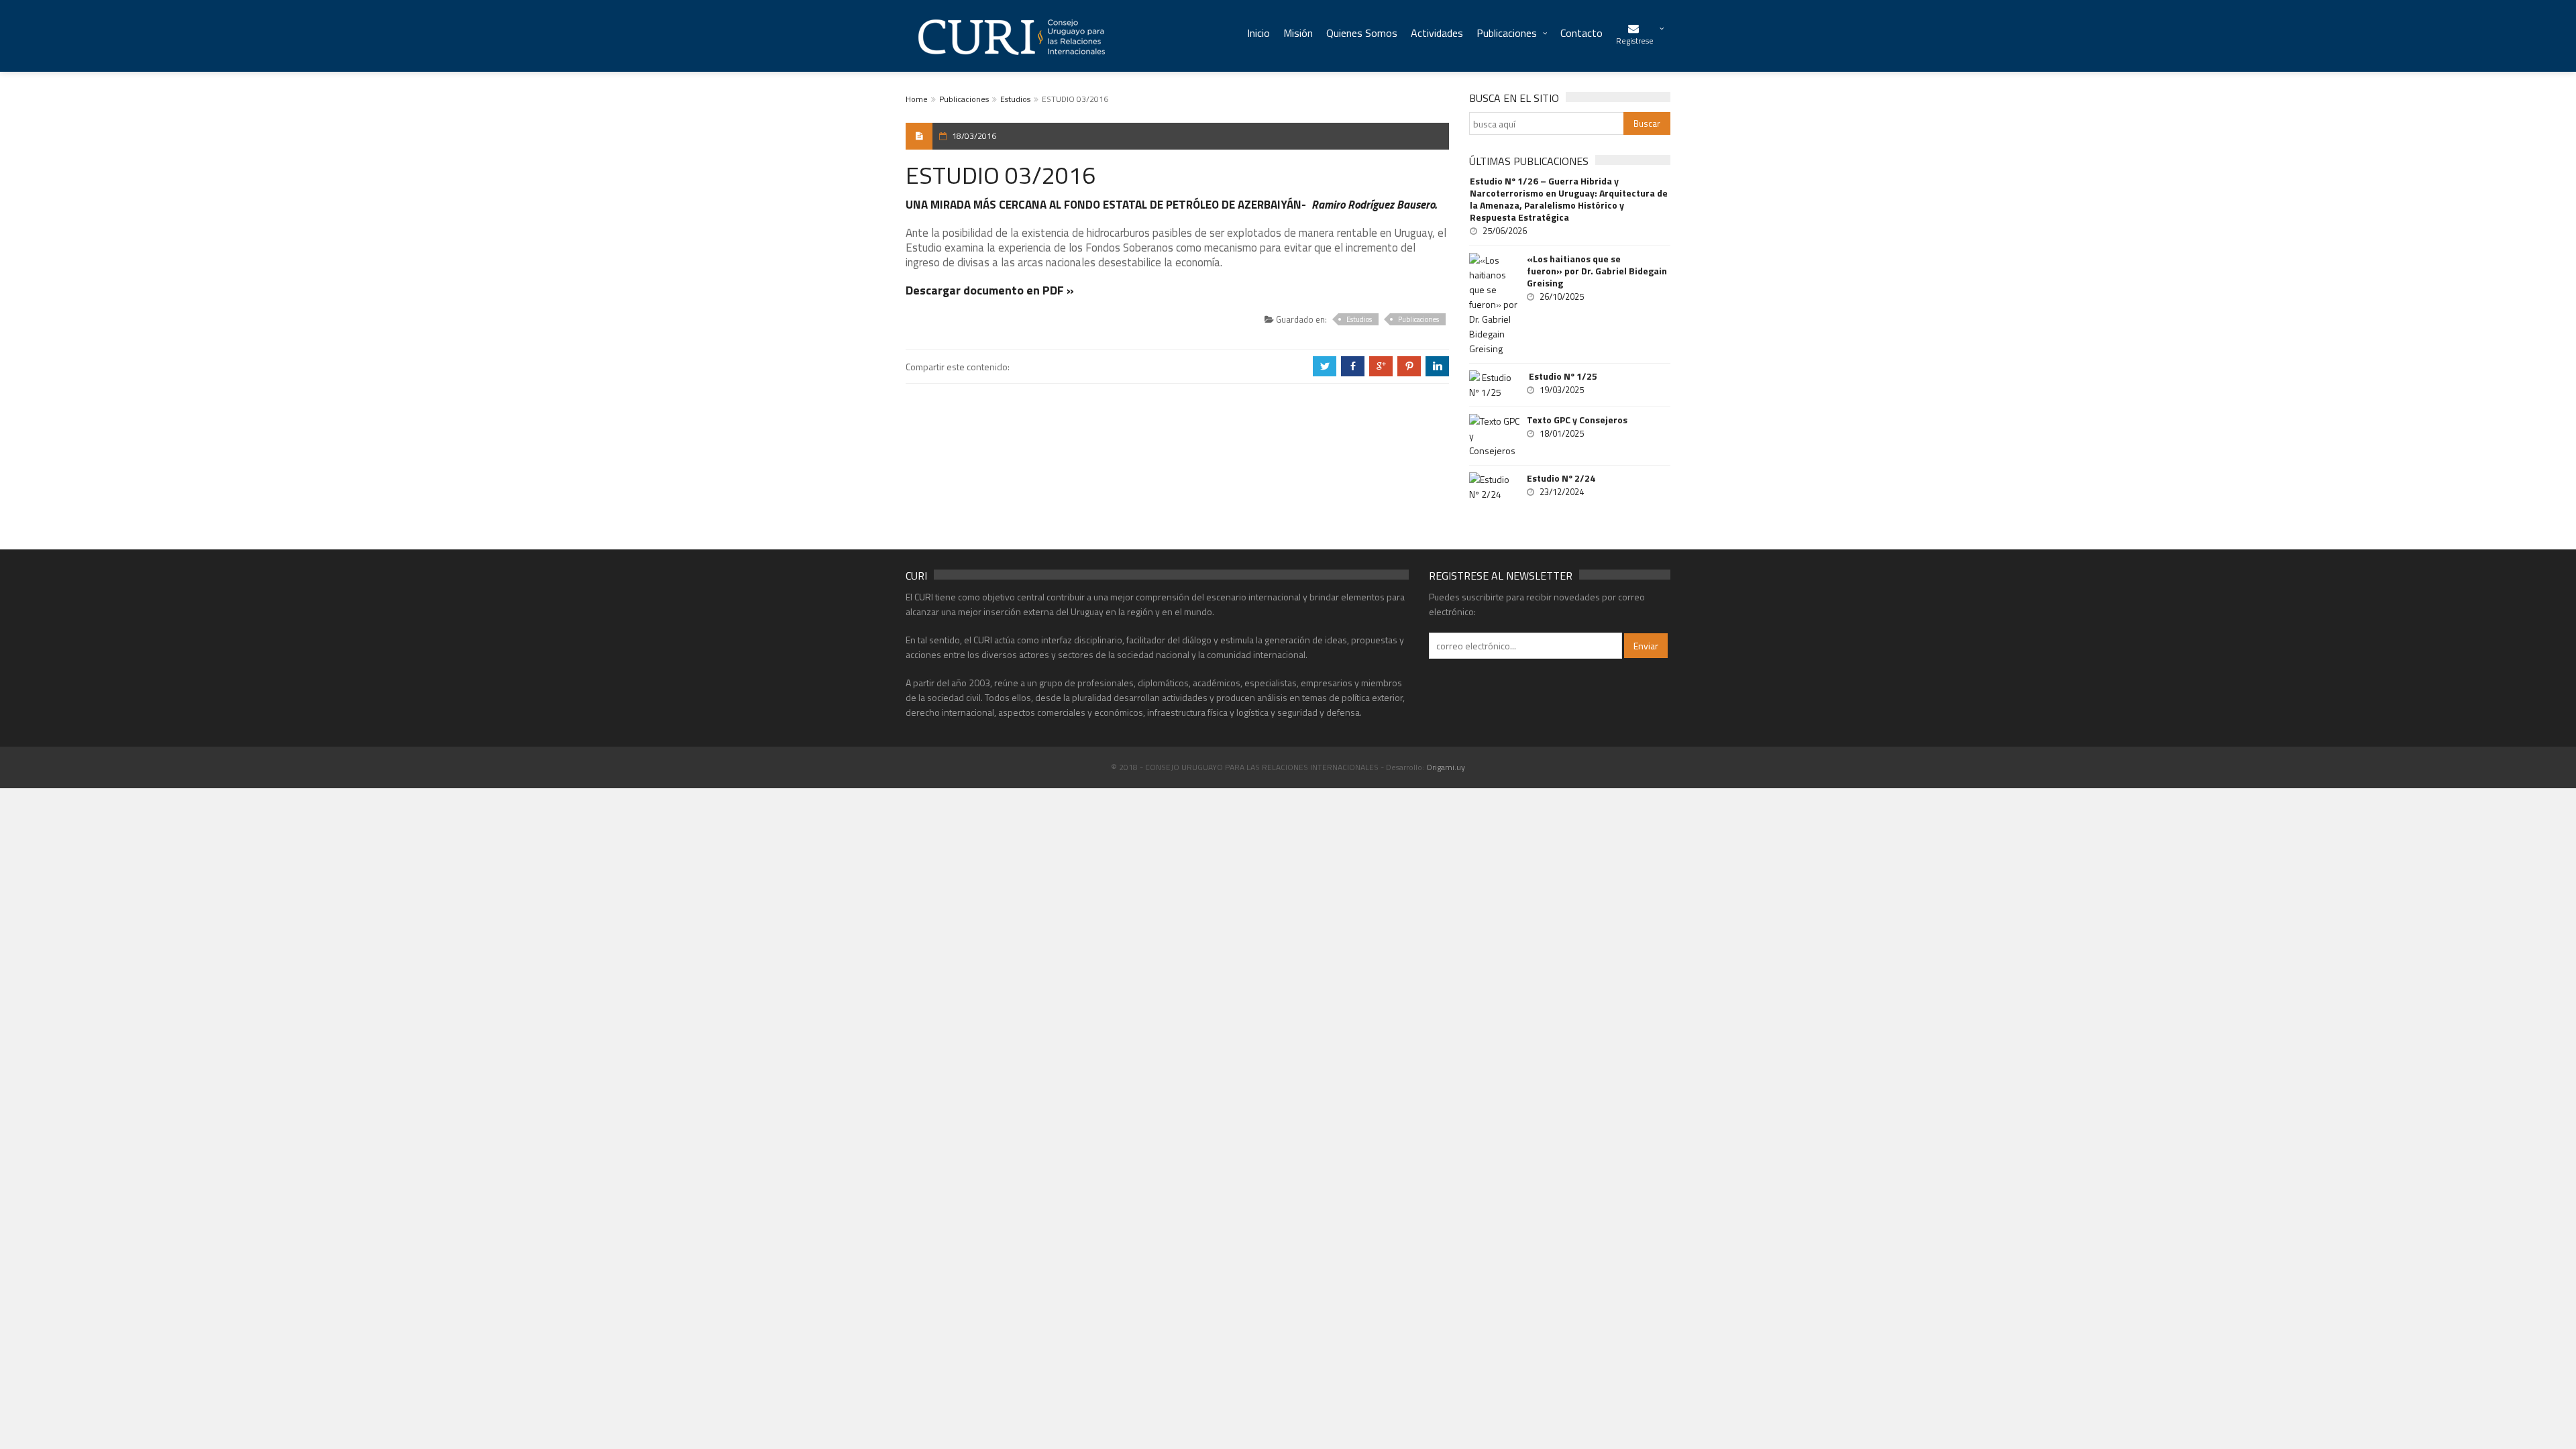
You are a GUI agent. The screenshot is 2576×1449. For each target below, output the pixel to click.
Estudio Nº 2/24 (1561, 478)
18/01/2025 (1562, 433)
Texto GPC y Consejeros (1577, 420)
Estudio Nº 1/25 (1562, 376)
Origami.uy (1446, 767)
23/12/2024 (1562, 492)
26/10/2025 (1562, 297)
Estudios (1015, 99)
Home (917, 99)
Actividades (1437, 33)
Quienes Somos (1362, 33)
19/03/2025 (1562, 390)
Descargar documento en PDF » (990, 290)
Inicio (1258, 33)
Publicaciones (1507, 33)
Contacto (1581, 33)
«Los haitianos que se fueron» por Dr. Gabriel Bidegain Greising (1597, 271)
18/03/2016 (974, 136)
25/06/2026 (1505, 231)
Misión (1298, 33)
